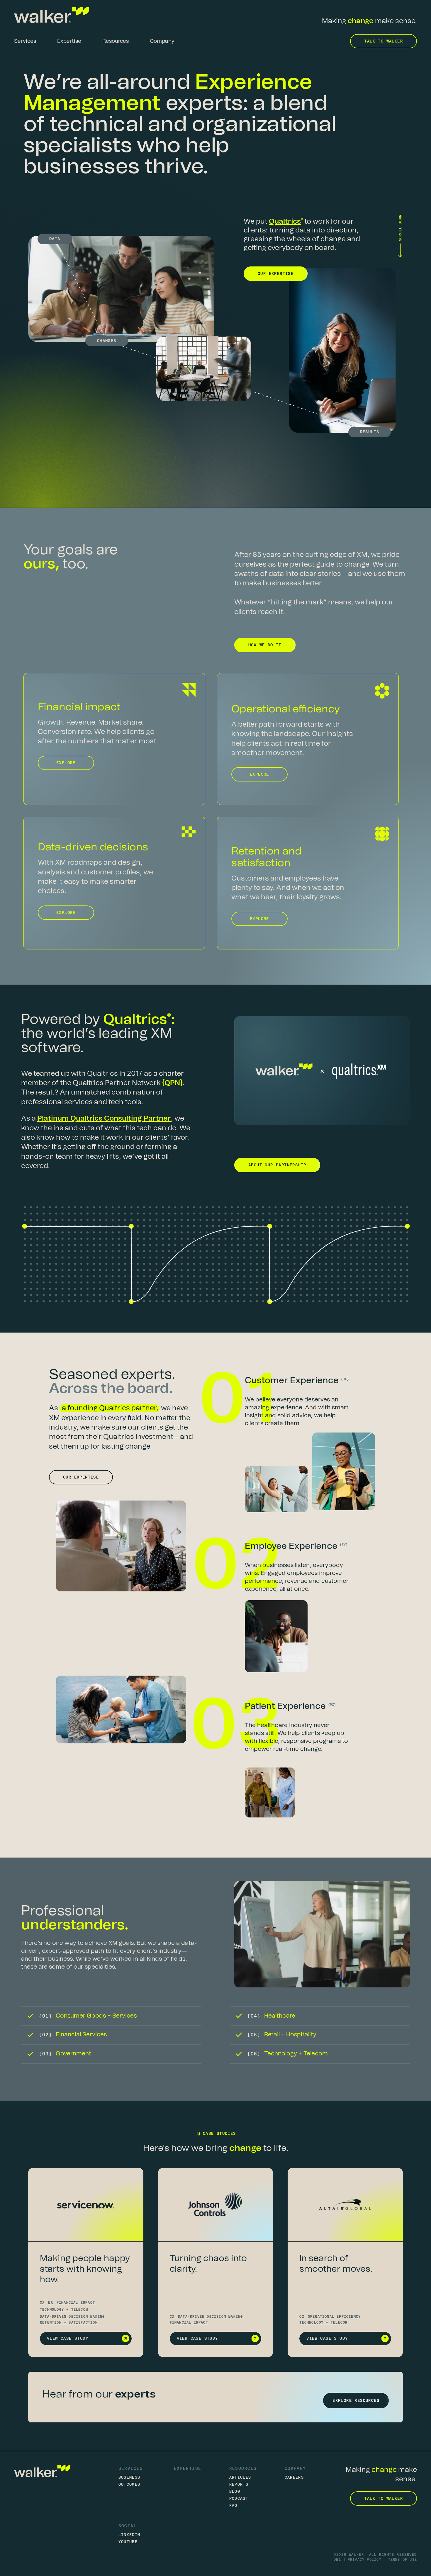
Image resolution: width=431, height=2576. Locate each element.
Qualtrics (285, 222)
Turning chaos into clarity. (208, 2264)
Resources (243, 2468)
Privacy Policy (365, 2560)
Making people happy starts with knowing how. (85, 2269)
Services (131, 2468)
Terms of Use (403, 2560)
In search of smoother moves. (336, 2264)
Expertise (188, 2468)
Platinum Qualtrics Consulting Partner (104, 1119)
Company (295, 2468)
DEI (337, 2560)
